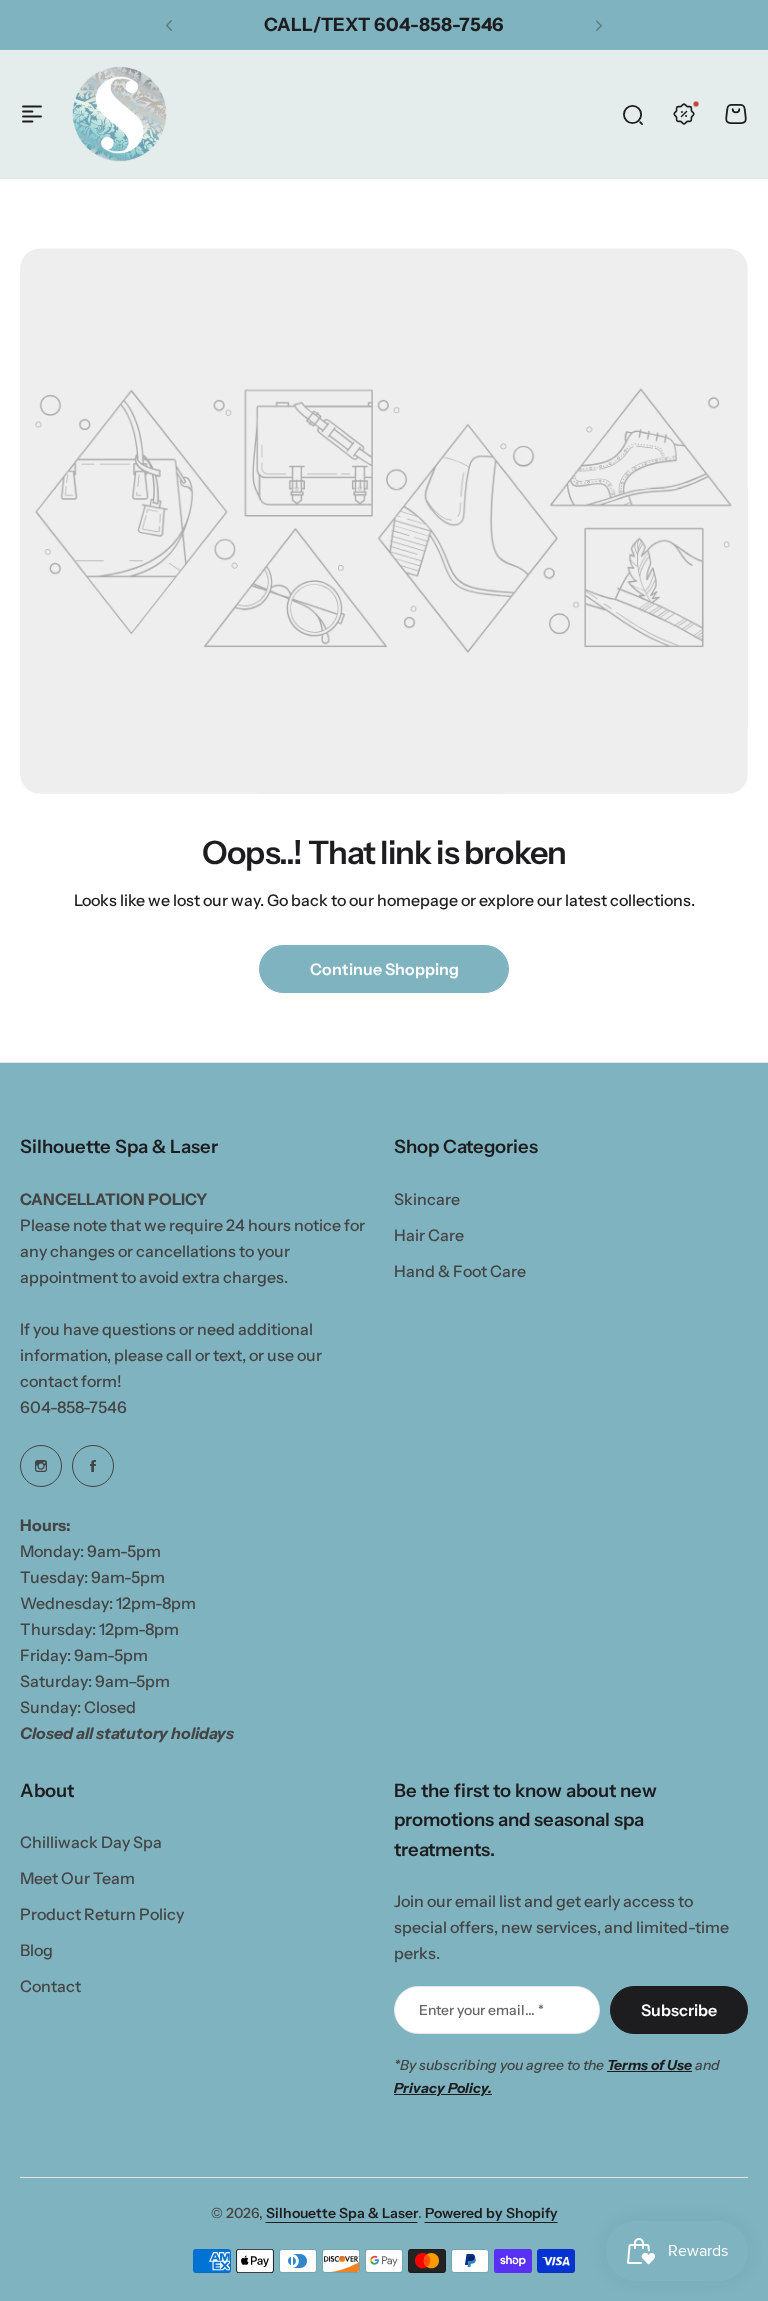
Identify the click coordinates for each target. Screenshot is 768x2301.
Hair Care (429, 1235)
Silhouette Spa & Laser (342, 2213)
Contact (50, 1986)
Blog (36, 1950)
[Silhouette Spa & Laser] (120, 113)
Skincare (427, 1199)
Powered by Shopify (491, 2213)
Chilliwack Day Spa (91, 1842)
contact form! (71, 1381)
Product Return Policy (102, 1914)
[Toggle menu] (32, 114)
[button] (169, 25)
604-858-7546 (73, 1407)
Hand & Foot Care (460, 1271)
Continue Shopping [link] (384, 969)
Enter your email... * (481, 2010)
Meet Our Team (77, 1878)
